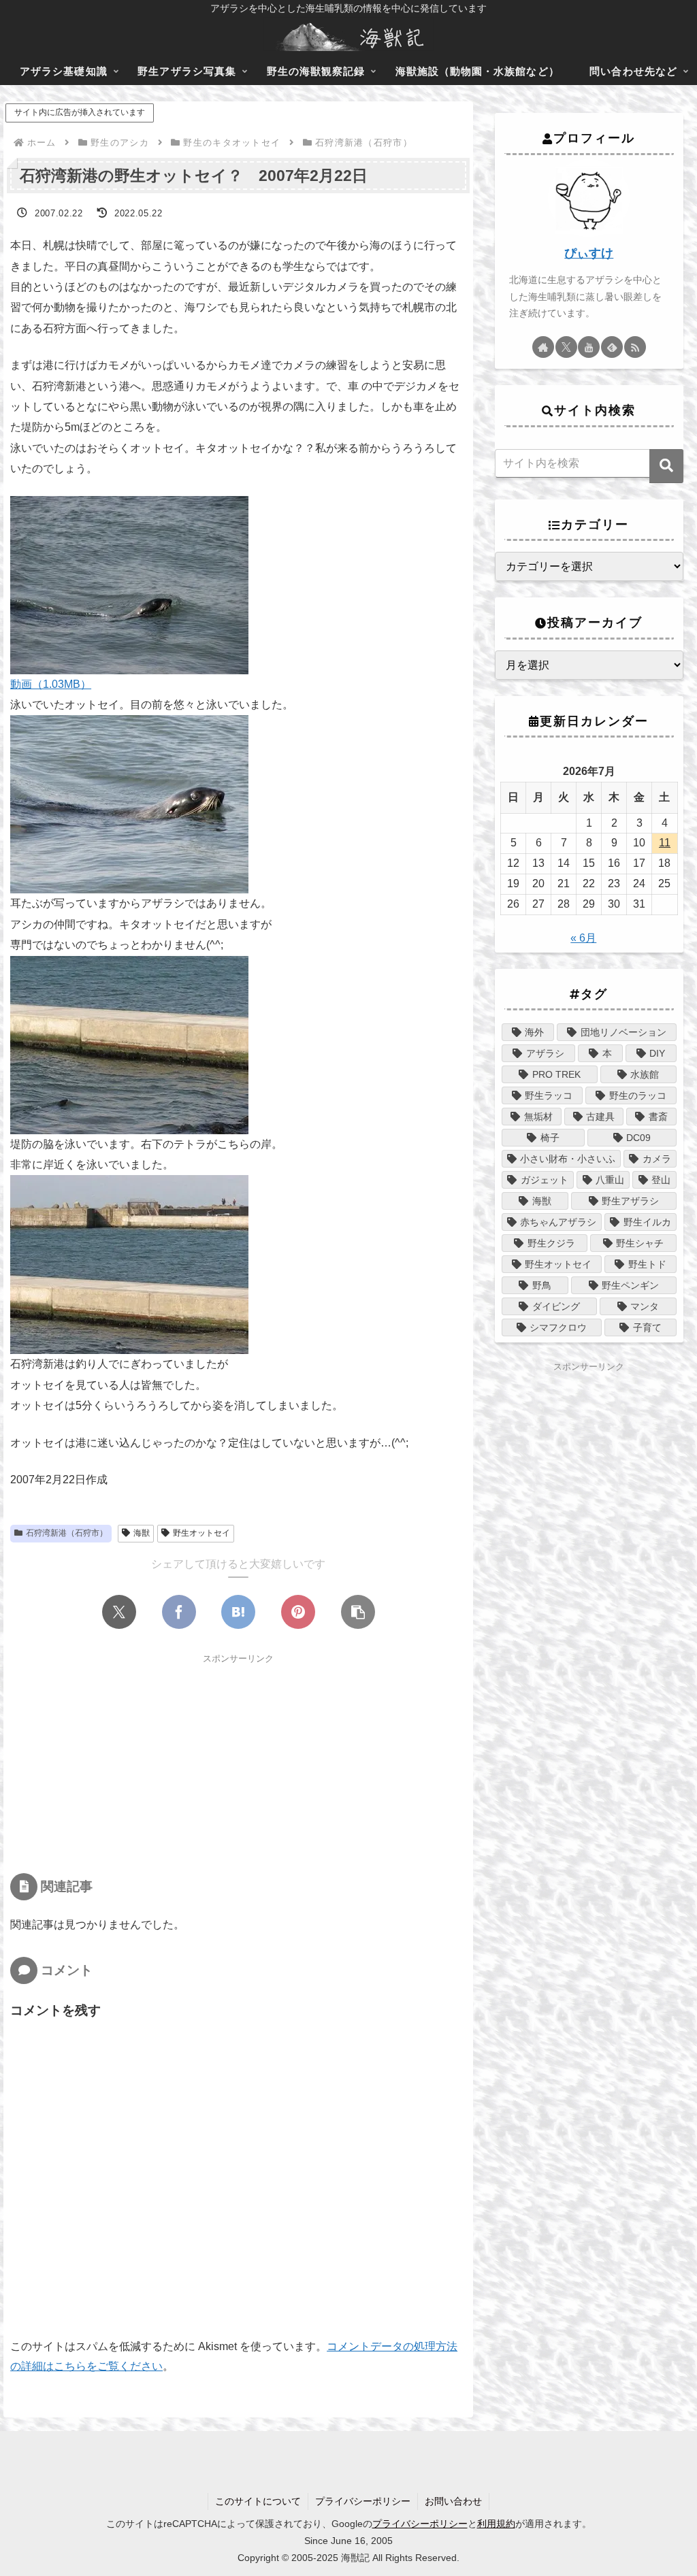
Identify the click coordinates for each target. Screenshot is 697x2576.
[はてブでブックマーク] (238, 1612)
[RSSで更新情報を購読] (635, 347)
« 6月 (583, 938)
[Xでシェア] (119, 1612)
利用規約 (496, 2524)
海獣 (142, 1533)
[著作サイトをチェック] (543, 347)
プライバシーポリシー (363, 2501)
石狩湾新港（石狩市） (67, 1533)
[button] (358, 1612)
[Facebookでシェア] (179, 1612)
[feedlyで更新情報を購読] (612, 347)
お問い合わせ (453, 2501)
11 (665, 843)
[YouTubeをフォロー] (589, 347)
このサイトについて (258, 2501)
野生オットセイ (201, 1533)
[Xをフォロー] (566, 347)
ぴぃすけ (589, 253)
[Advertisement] (238, 1762)
